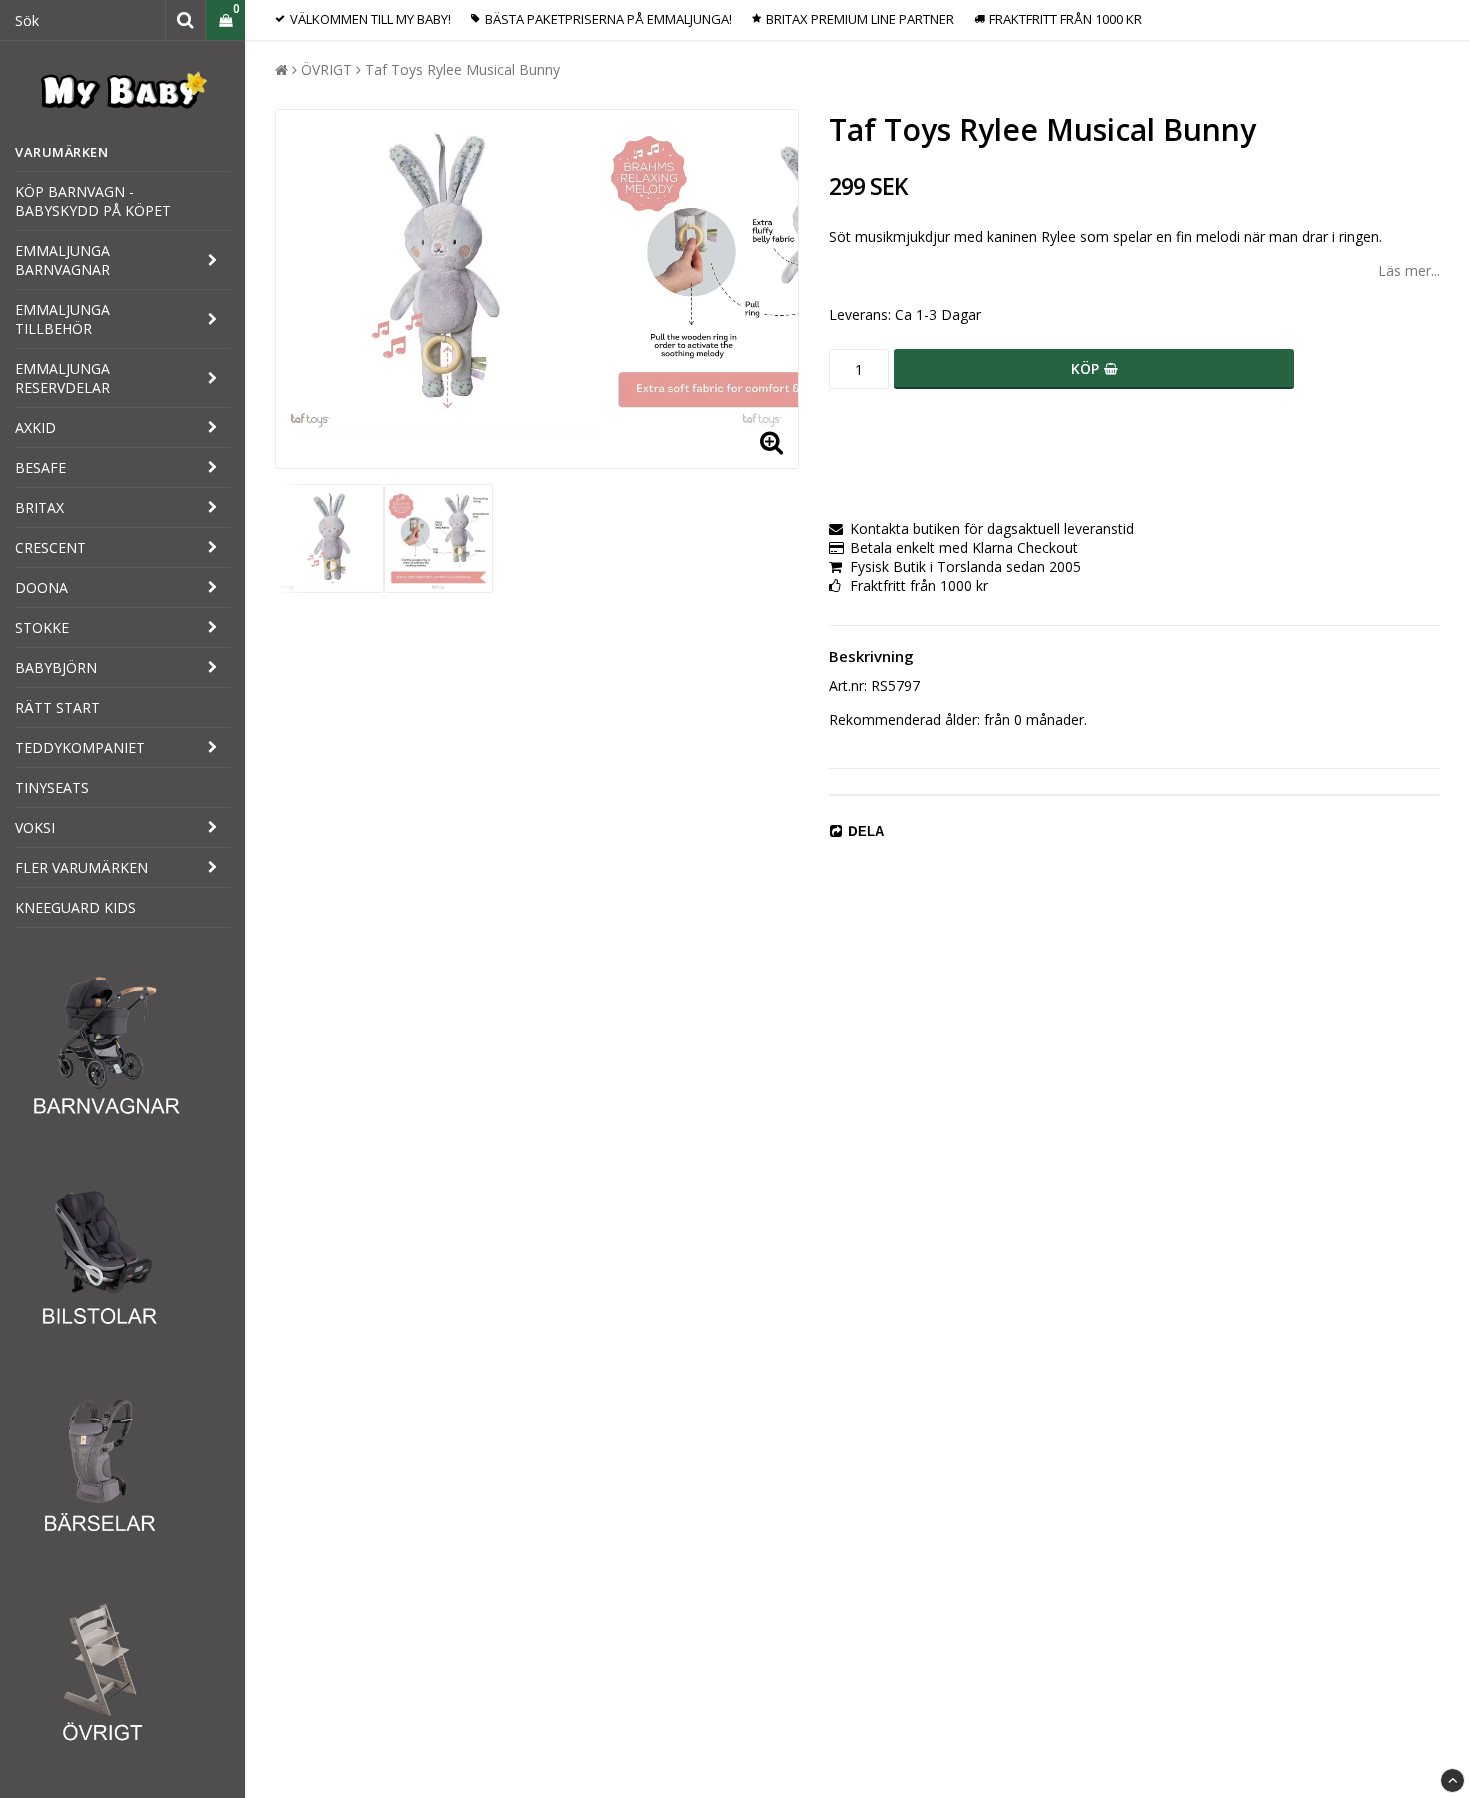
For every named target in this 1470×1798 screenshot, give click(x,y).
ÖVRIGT (326, 69)
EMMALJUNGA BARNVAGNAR (62, 260)
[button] (225, 20)
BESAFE (40, 467)
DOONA (41, 587)
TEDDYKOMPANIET (80, 747)
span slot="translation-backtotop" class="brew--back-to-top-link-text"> (1452, 1780)
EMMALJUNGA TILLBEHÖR (62, 319)
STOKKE (42, 627)
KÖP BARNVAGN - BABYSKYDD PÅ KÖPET (93, 201)
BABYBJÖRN (56, 667)
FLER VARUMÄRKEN (81, 867)
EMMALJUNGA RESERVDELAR (62, 378)
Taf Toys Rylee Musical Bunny (462, 69)
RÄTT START (57, 707)
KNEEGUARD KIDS (75, 907)
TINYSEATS (52, 787)
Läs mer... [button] (1409, 270)
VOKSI (35, 827)
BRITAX (39, 507)
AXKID (35, 427)
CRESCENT (50, 547)
